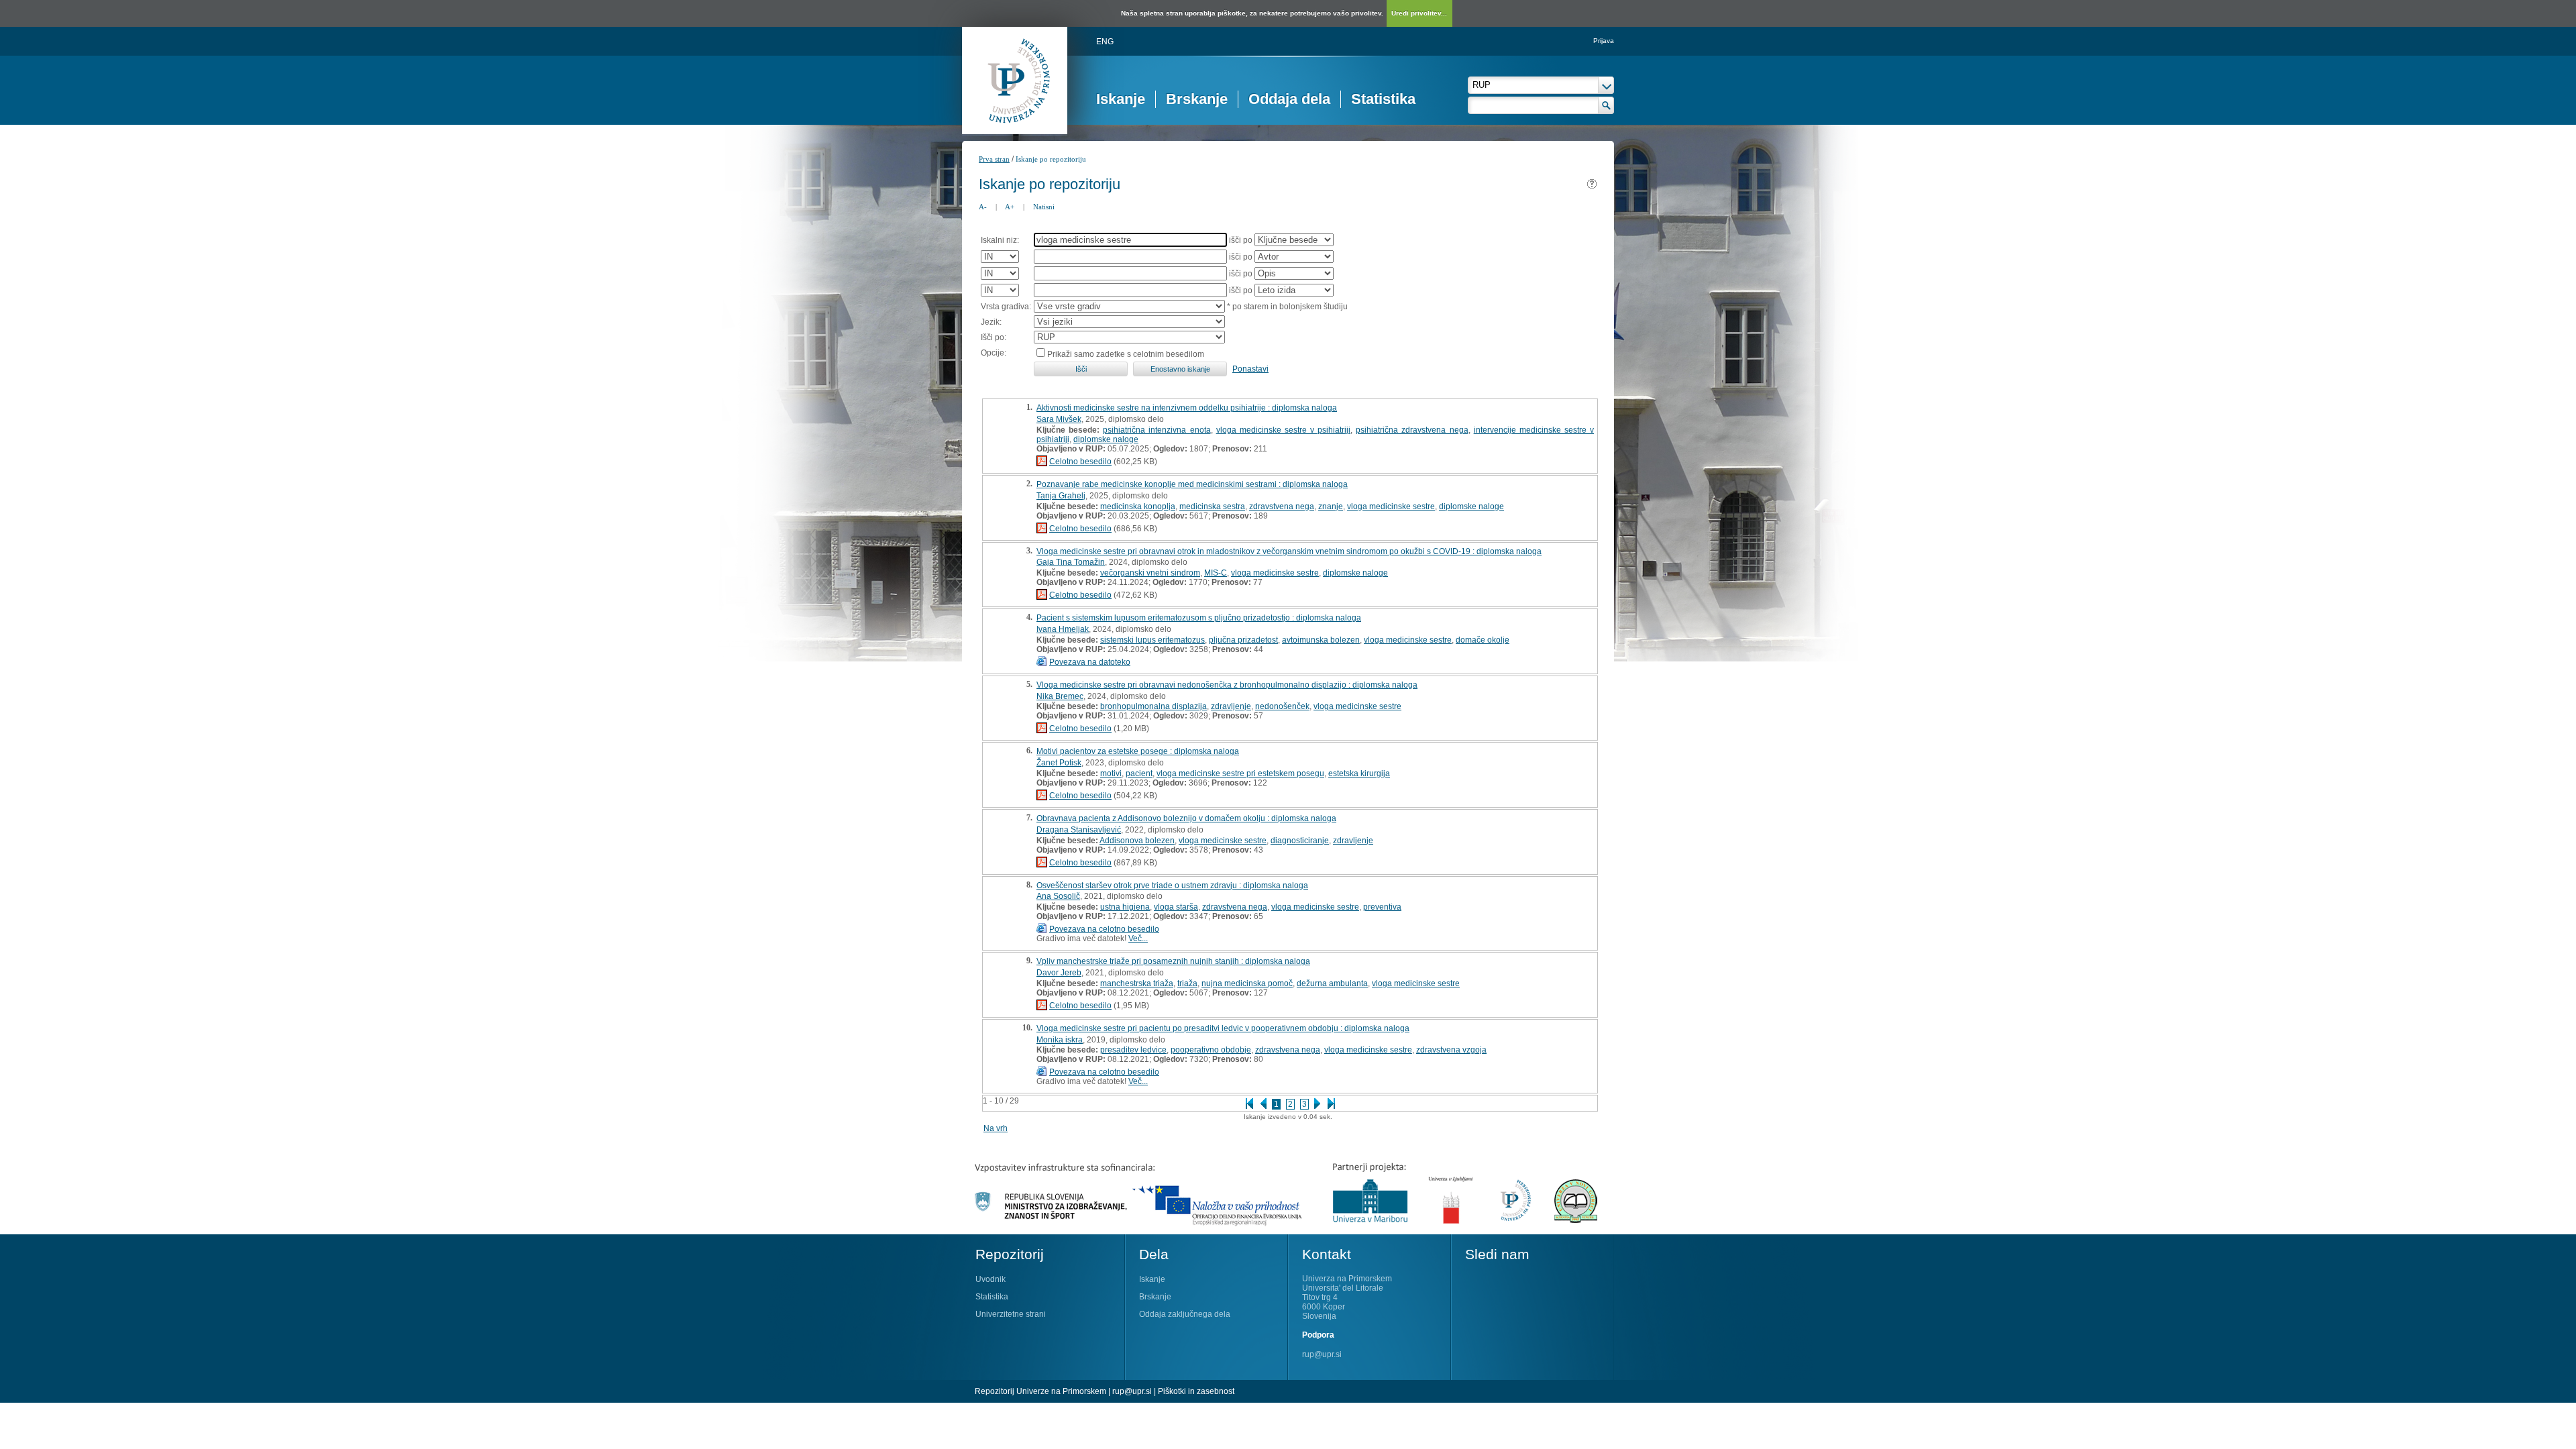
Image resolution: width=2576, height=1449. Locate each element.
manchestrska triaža (1137, 983)
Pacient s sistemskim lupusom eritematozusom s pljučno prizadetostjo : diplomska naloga (1199, 618)
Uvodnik (990, 1279)
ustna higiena (1125, 907)
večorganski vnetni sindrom (1150, 573)
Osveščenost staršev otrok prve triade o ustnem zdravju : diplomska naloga (1172, 885)
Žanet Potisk (1059, 763)
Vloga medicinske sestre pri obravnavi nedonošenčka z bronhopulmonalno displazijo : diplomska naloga (1227, 685)
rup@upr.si (1322, 1354)
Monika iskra (1060, 1040)
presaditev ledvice (1133, 1050)
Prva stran (994, 159)
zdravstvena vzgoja (1451, 1050)
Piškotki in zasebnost (1196, 1391)
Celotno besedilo (1080, 462)
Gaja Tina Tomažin (1071, 562)
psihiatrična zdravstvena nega (1412, 430)
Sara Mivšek (1059, 419)
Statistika (1383, 99)
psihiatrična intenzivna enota (1157, 430)
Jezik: (991, 322)
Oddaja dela (1289, 99)
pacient (1139, 773)
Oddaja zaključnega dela (1185, 1314)
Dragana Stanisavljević (1079, 830)
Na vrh (996, 1128)
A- (983, 207)
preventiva (1382, 907)
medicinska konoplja (1138, 506)
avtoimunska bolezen (1321, 640)
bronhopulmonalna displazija (1153, 706)
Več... (1138, 938)
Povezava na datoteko (1090, 662)
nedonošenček (1282, 706)
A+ (1010, 207)
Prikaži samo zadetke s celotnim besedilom (1126, 354)
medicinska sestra (1212, 506)
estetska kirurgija (1359, 773)
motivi (1111, 773)
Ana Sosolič (1058, 896)
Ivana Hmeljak (1063, 629)
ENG (1105, 42)
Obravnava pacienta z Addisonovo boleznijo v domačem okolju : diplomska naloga (1186, 818)
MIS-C (1216, 573)
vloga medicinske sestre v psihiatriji (1284, 430)
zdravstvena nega (1282, 506)
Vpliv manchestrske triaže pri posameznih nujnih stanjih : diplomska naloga (1173, 961)
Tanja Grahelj (1061, 496)
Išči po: (994, 337)
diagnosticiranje (1300, 841)
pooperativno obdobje (1211, 1050)
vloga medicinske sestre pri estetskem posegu (1240, 773)
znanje (1331, 506)
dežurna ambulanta (1332, 983)
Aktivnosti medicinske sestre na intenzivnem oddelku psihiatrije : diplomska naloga (1187, 408)
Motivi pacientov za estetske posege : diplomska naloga (1138, 751)
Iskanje (1121, 99)
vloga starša (1176, 907)
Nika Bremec (1060, 696)
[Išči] (1606, 105)
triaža (1187, 983)
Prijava (1604, 41)
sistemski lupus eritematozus (1152, 640)
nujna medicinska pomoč (1247, 983)
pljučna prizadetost (1243, 640)
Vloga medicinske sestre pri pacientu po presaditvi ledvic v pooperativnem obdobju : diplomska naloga (1223, 1028)
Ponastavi (1250, 369)
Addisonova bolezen (1137, 841)
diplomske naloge (1106, 439)
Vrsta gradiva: (1006, 307)
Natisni (1044, 207)
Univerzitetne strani (1011, 1314)
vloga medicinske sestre (1391, 506)
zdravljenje (1231, 706)
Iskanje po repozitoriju (1051, 159)
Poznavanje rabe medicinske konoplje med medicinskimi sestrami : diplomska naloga (1192, 484)
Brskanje (1197, 99)
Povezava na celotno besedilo (1104, 929)
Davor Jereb (1059, 973)
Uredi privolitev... (1419, 13)
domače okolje (1483, 640)
